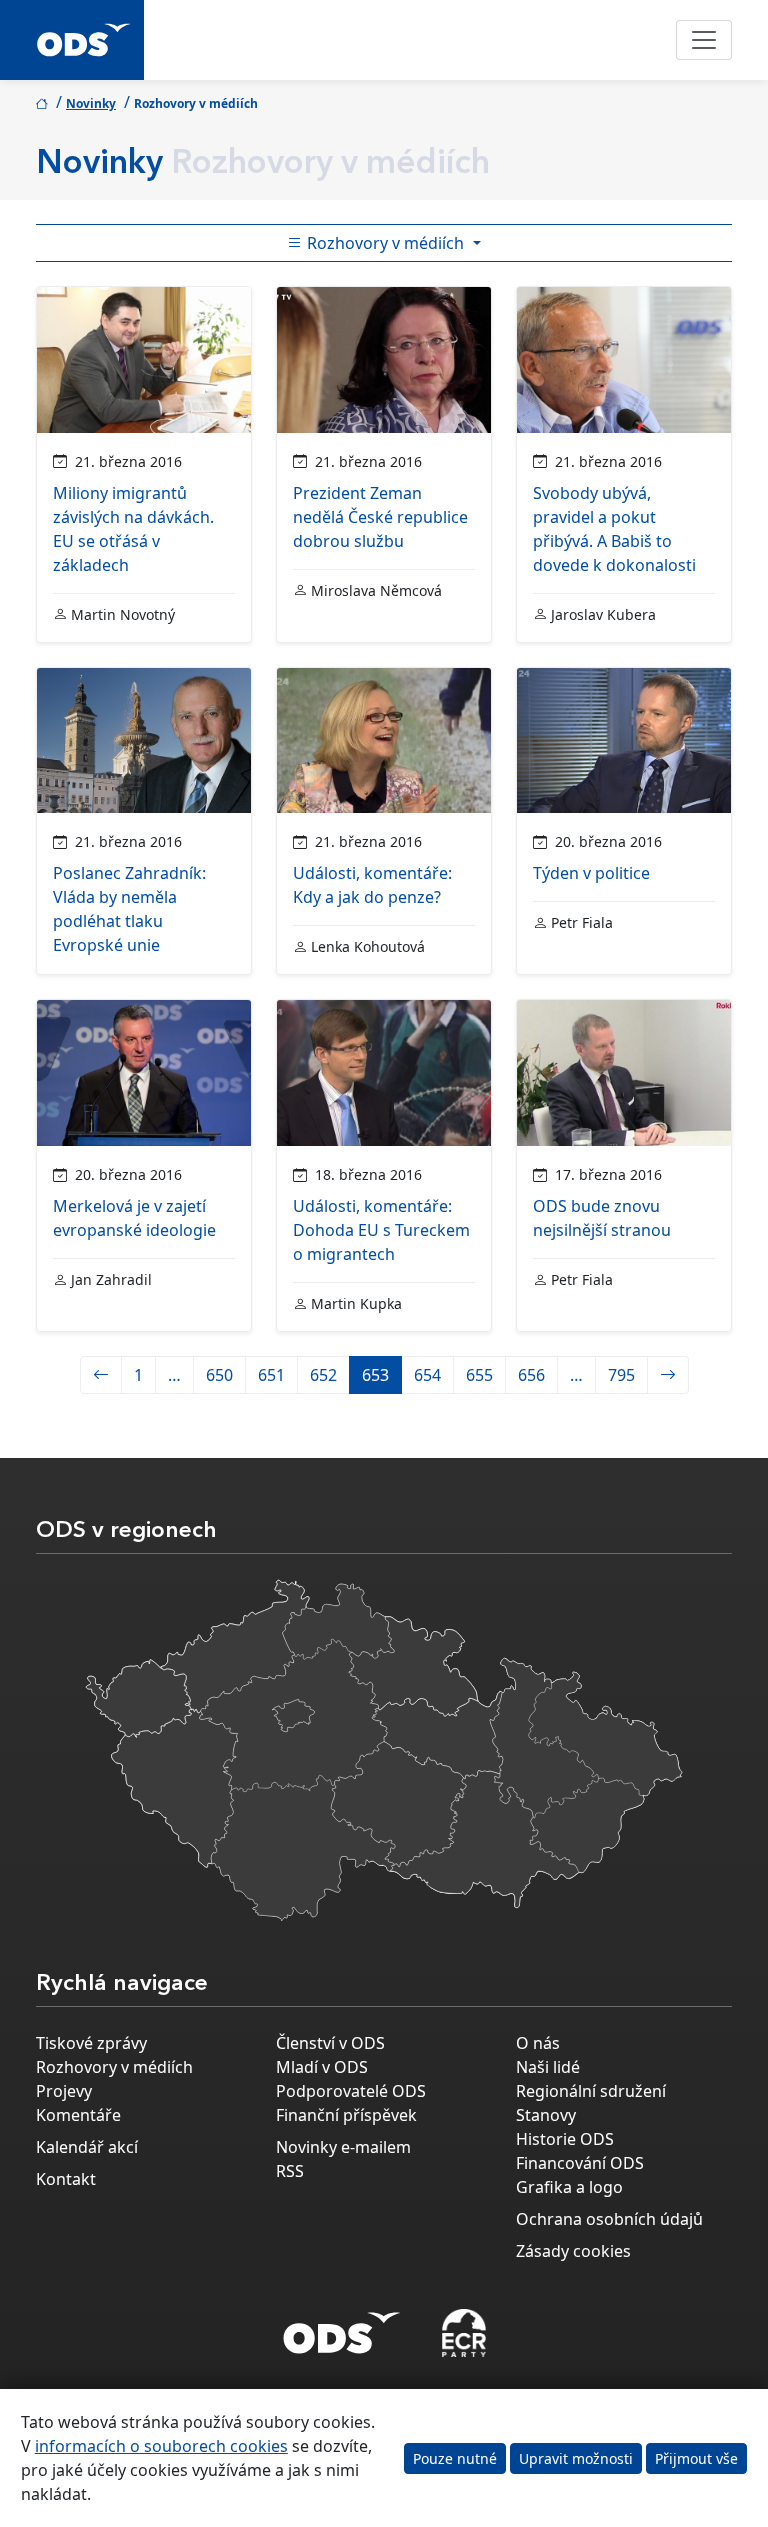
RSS (290, 2171)
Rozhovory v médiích (385, 243)
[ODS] (342, 2327)
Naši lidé (548, 2067)
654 (427, 1375)
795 (621, 1375)
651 (271, 1375)
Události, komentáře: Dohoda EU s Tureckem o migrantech (381, 1230)
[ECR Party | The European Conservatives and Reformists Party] (463, 2333)
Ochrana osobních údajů (609, 2219)
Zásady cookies (573, 2251)
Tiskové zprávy (91, 2043)
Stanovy (546, 2115)
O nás (538, 2043)
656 (531, 1375)
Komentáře (78, 2115)
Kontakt (66, 2179)
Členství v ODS (330, 2043)
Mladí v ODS (322, 2067)
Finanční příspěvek (346, 2115)
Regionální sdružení (591, 2091)
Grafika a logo (569, 2187)
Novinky (91, 103)
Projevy (64, 2091)
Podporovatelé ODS (351, 2091)
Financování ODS (580, 2163)
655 (479, 1375)
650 (219, 1375)
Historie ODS (565, 2139)
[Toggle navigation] (704, 40)
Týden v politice (591, 873)
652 (323, 1375)
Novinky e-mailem (343, 2147)
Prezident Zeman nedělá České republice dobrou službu (380, 517)
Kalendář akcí (87, 2147)
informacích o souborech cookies (161, 2446)
